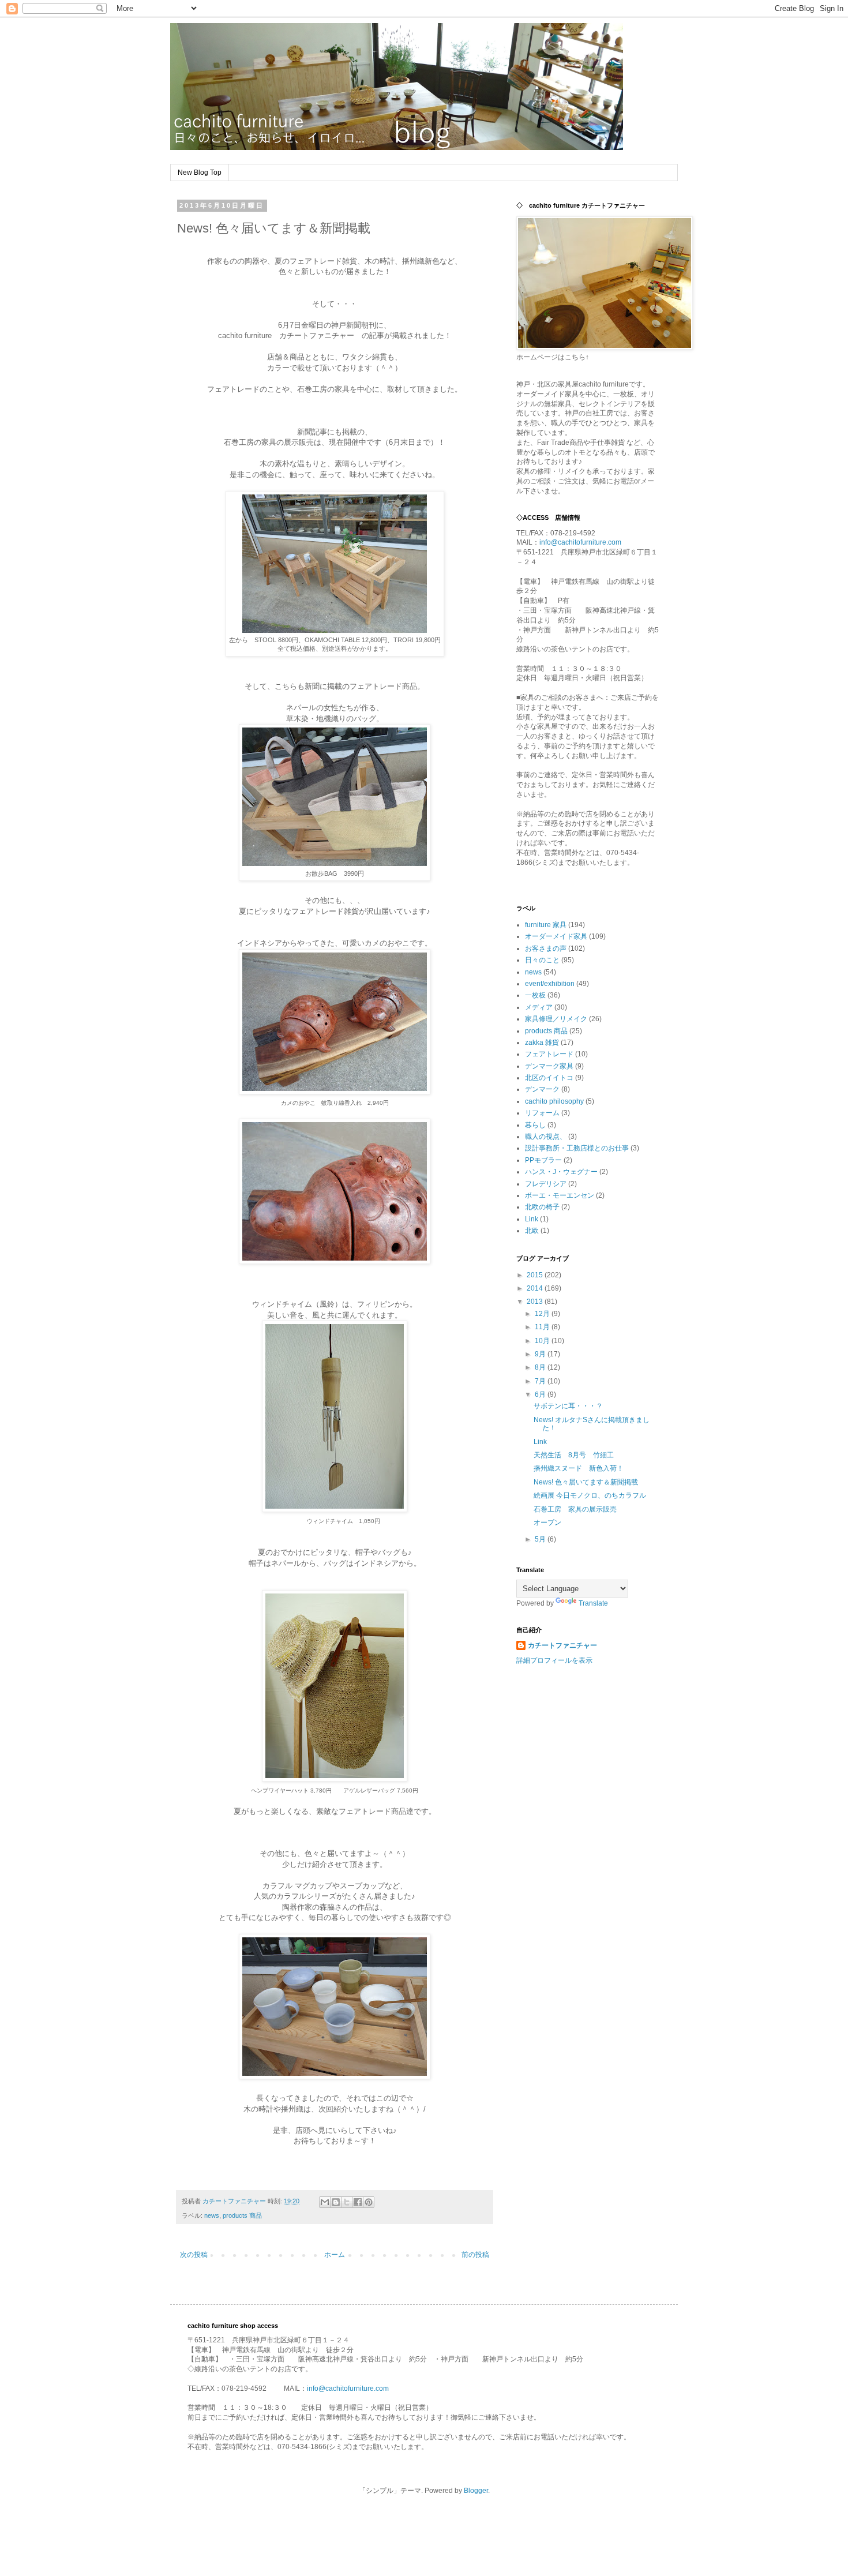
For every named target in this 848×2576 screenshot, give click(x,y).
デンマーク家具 (549, 1066)
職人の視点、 (546, 1137)
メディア (539, 1007)
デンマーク (542, 1089)
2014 (536, 1288)
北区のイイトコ (549, 1078)
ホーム (335, 2255)
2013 (536, 1302)
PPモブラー (543, 1160)
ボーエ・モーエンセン (560, 1195)
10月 (543, 1341)
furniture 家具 (546, 925)
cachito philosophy (554, 1101)
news (212, 2215)
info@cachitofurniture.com (580, 542)
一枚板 (535, 995)
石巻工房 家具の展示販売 (575, 1509)
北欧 (532, 1231)
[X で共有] (347, 2202)
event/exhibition (550, 984)
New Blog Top (200, 173)
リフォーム (542, 1113)
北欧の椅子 (542, 1207)
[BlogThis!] (336, 2202)
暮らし (535, 1125)
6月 (541, 1394)
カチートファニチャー (562, 1645)
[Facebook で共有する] (358, 2202)
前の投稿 (475, 2255)
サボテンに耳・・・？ (568, 1406)
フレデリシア (546, 1184)
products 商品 (242, 2215)
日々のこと (542, 960)
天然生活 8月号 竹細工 (574, 1455)
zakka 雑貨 (542, 1043)
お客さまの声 (546, 948)
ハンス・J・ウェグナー (561, 1172)
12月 (543, 1314)
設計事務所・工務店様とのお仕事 (577, 1148)
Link (532, 1219)
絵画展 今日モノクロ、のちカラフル (590, 1495)
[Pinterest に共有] (369, 2202)
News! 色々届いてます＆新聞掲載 (586, 1482)
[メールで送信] (325, 2202)
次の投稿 (194, 2255)
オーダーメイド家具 (556, 936)
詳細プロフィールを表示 (554, 1660)
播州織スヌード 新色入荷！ (579, 1468)
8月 (541, 1367)
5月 (541, 1539)
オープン (547, 1523)
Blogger (476, 2491)
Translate (593, 1603)
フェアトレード (549, 1054)
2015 (536, 1275)
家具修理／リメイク (556, 1019)
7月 (541, 1381)
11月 (543, 1327)
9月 (541, 1354)
